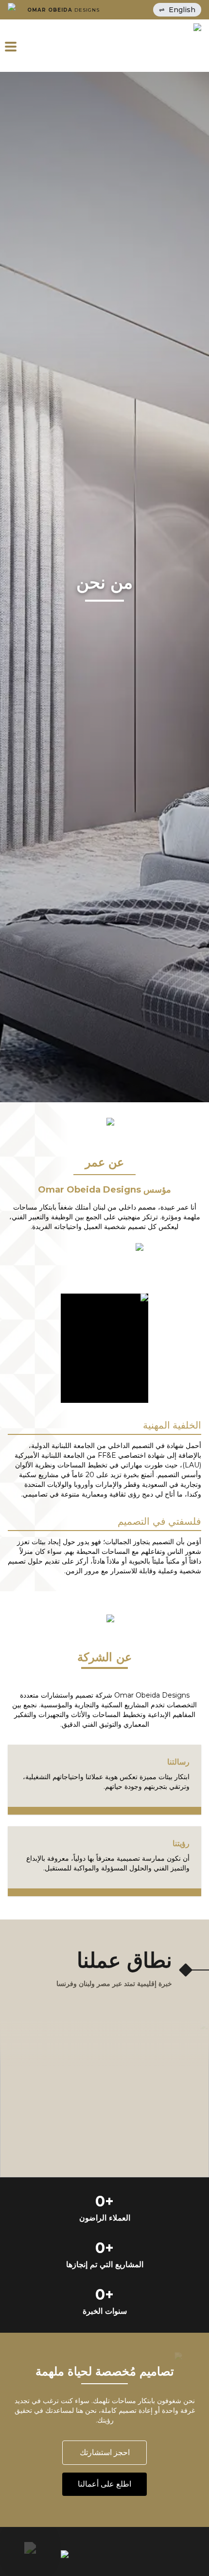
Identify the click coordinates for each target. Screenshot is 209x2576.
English (177, 10)
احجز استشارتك (105, 2452)
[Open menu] (17, 46)
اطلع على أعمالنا (104, 2484)
